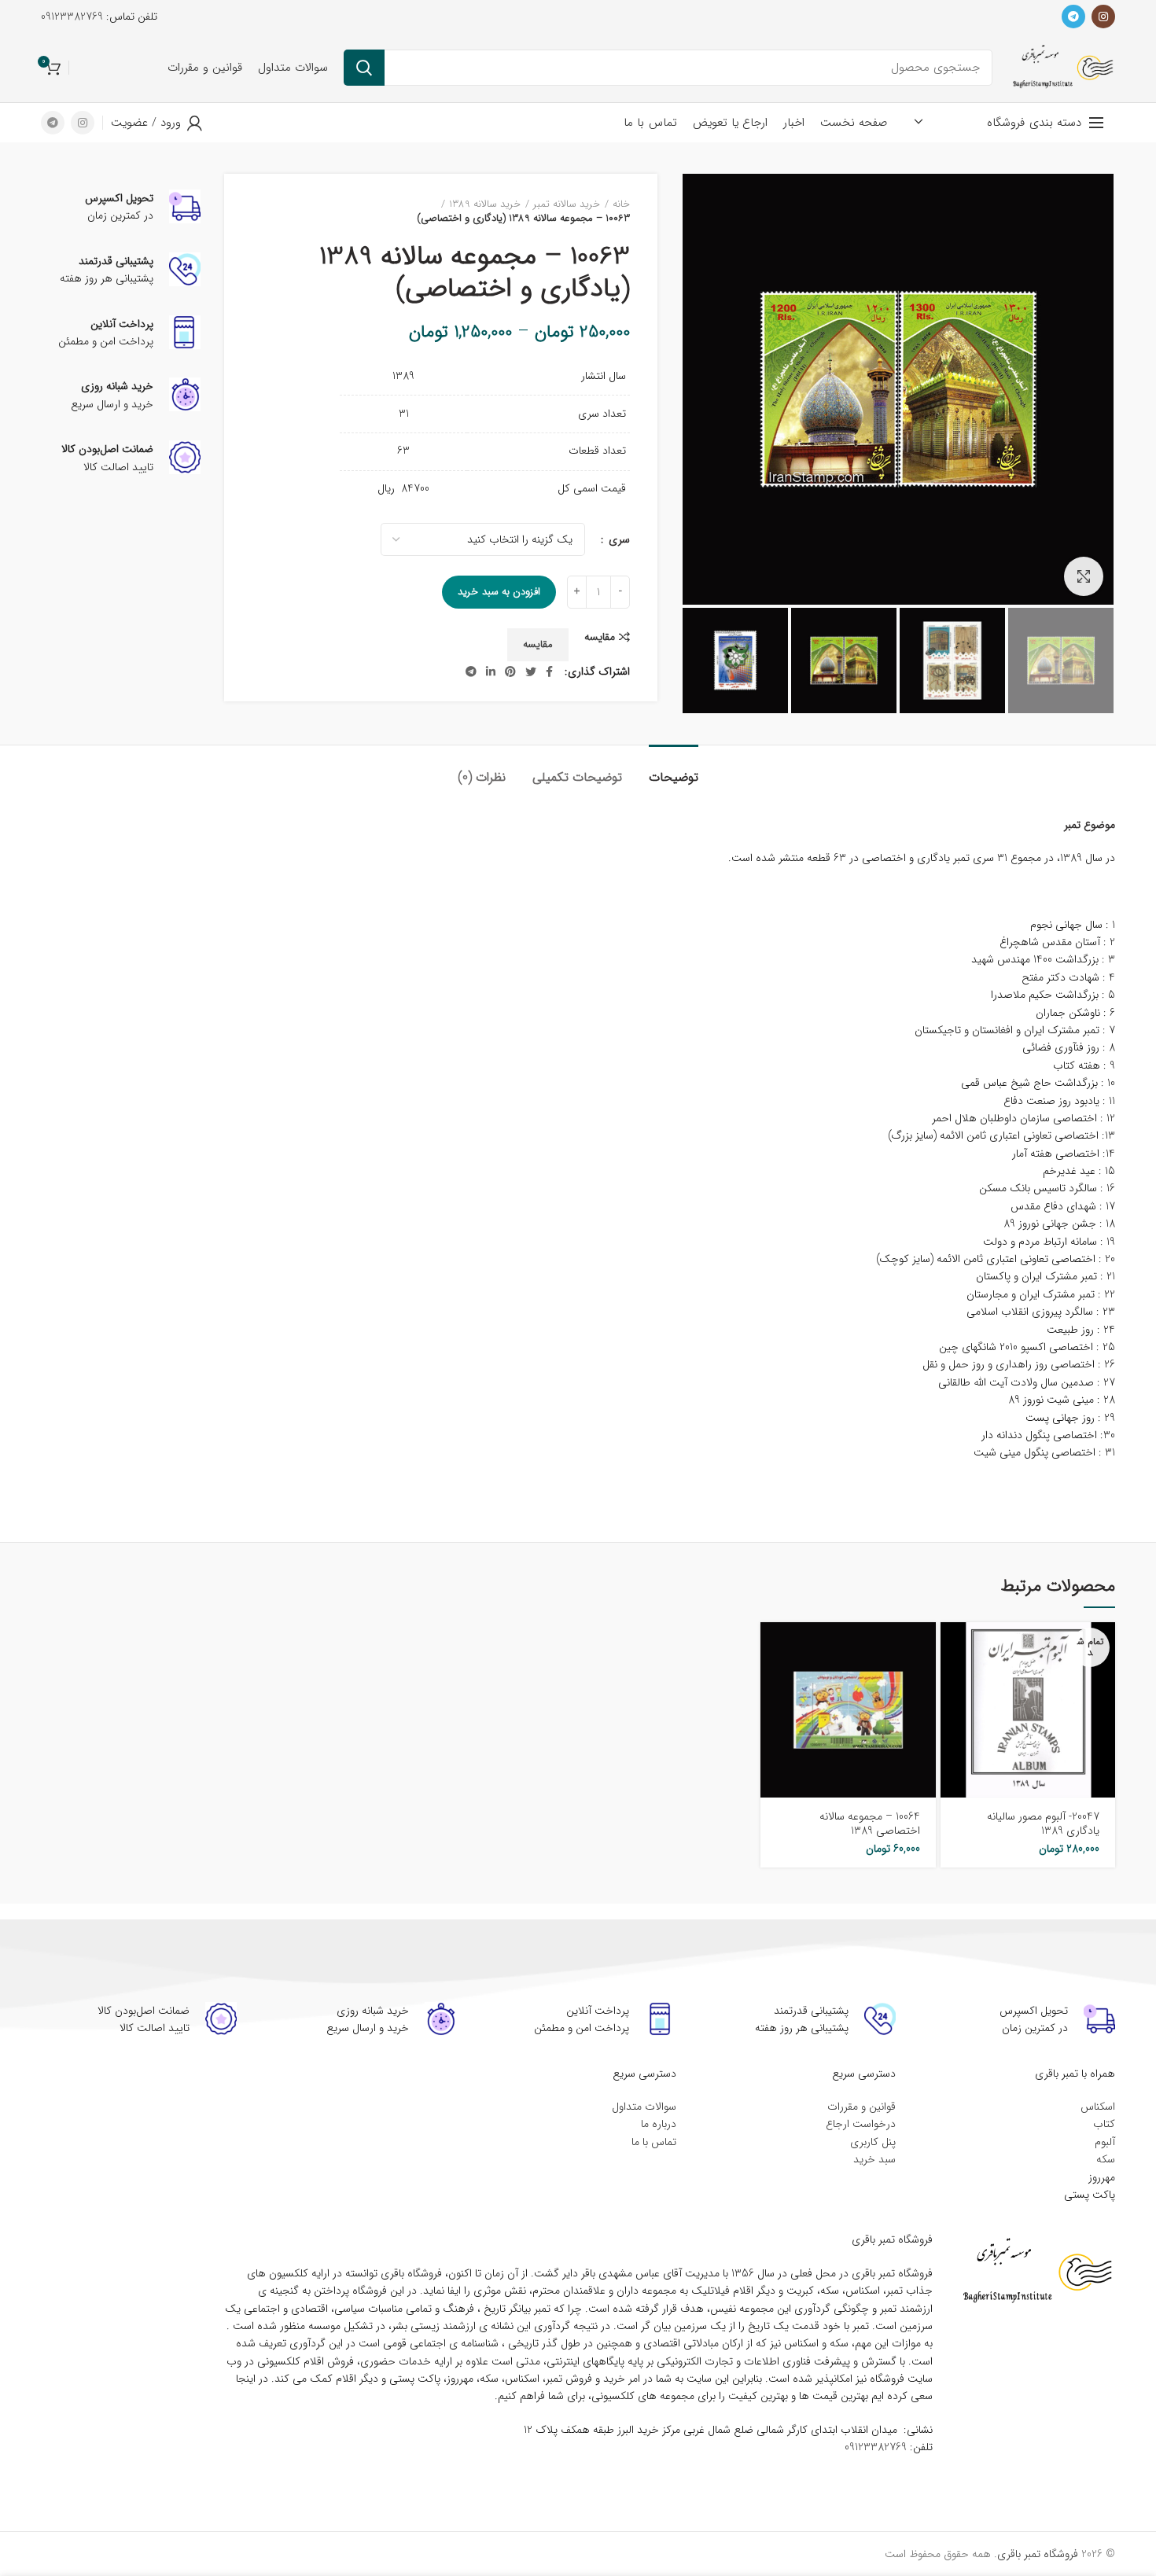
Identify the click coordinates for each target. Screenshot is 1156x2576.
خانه (621, 204)
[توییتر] (531, 672)
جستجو (364, 68)
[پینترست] (510, 672)
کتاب (1104, 2124)
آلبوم (1105, 2142)
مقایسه (600, 637)
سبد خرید (874, 2159)
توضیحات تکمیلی (577, 777)
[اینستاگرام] (1103, 17)
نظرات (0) (482, 777)
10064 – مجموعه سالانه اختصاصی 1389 (870, 1823)
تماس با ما (654, 2142)
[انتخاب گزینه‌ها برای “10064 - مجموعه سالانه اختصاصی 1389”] (772, 1648)
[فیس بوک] (549, 672)
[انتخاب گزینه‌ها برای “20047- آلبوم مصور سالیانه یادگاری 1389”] (952, 1648)
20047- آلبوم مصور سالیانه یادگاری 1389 (1043, 1823)
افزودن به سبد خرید (499, 592)
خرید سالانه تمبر (567, 204)
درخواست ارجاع (861, 2124)
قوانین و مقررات (861, 2107)
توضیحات (674, 777)
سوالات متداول (644, 2107)
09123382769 (72, 17)
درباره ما (659, 2124)
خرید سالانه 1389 (485, 204)
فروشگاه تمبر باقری (1038, 2554)
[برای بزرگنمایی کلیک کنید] (1084, 576)
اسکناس (1098, 2107)
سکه (1106, 2159)
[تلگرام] (1073, 17)
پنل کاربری (873, 2142)
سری (618, 540)
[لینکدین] (491, 672)
